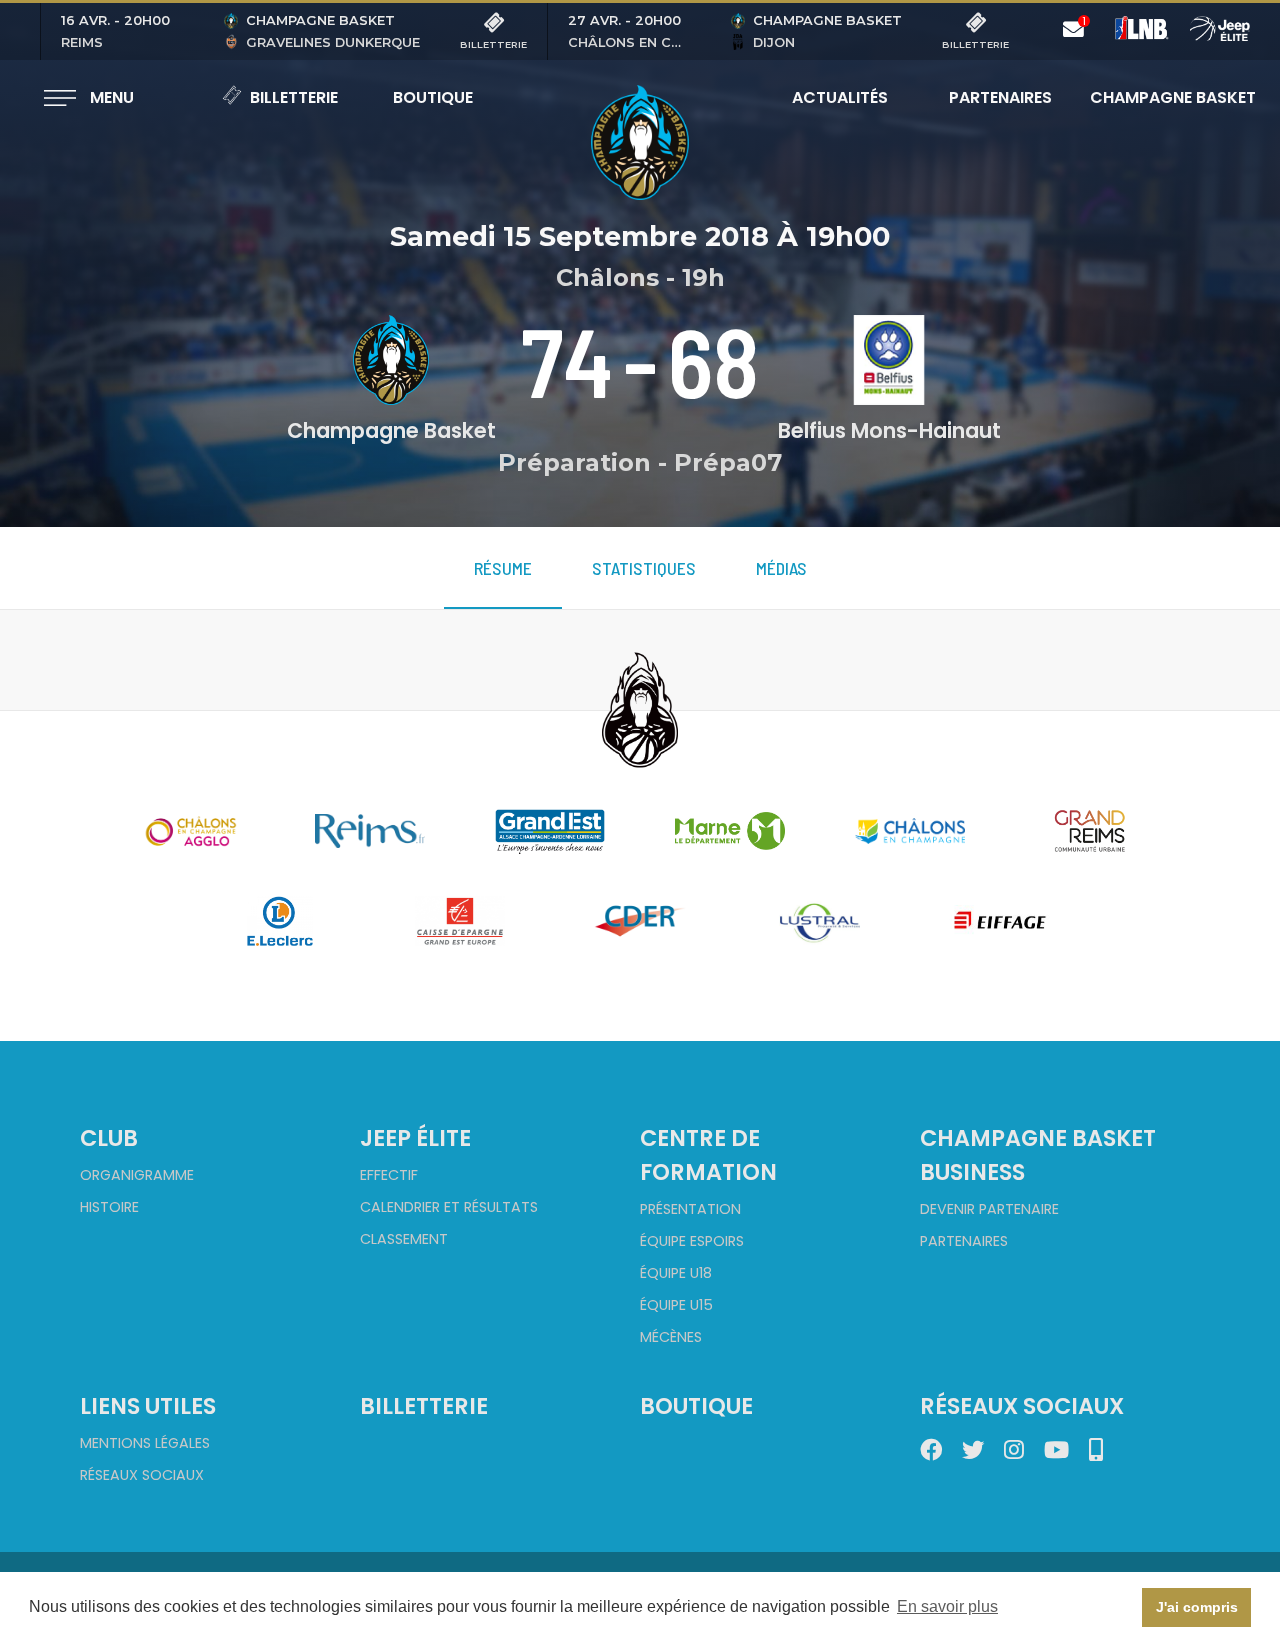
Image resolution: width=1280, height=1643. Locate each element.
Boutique (433, 97)
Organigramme (137, 1175)
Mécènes (671, 1337)
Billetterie (294, 97)
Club (109, 1138)
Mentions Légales (145, 1443)
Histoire (109, 1207)
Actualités (840, 97)
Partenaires (1000, 97)
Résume (503, 568)
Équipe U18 (676, 1273)
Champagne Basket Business (1038, 1155)
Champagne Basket (1160, 97)
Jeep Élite (415, 1138)
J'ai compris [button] (1197, 1607)
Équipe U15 (676, 1305)
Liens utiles (148, 1406)
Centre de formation (708, 1155)
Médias (781, 568)
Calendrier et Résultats (449, 1207)
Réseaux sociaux (142, 1475)
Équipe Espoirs (692, 1241)
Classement (404, 1239)
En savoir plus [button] (947, 1606)
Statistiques (644, 568)
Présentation (690, 1209)
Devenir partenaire (989, 1209)
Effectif (389, 1175)
